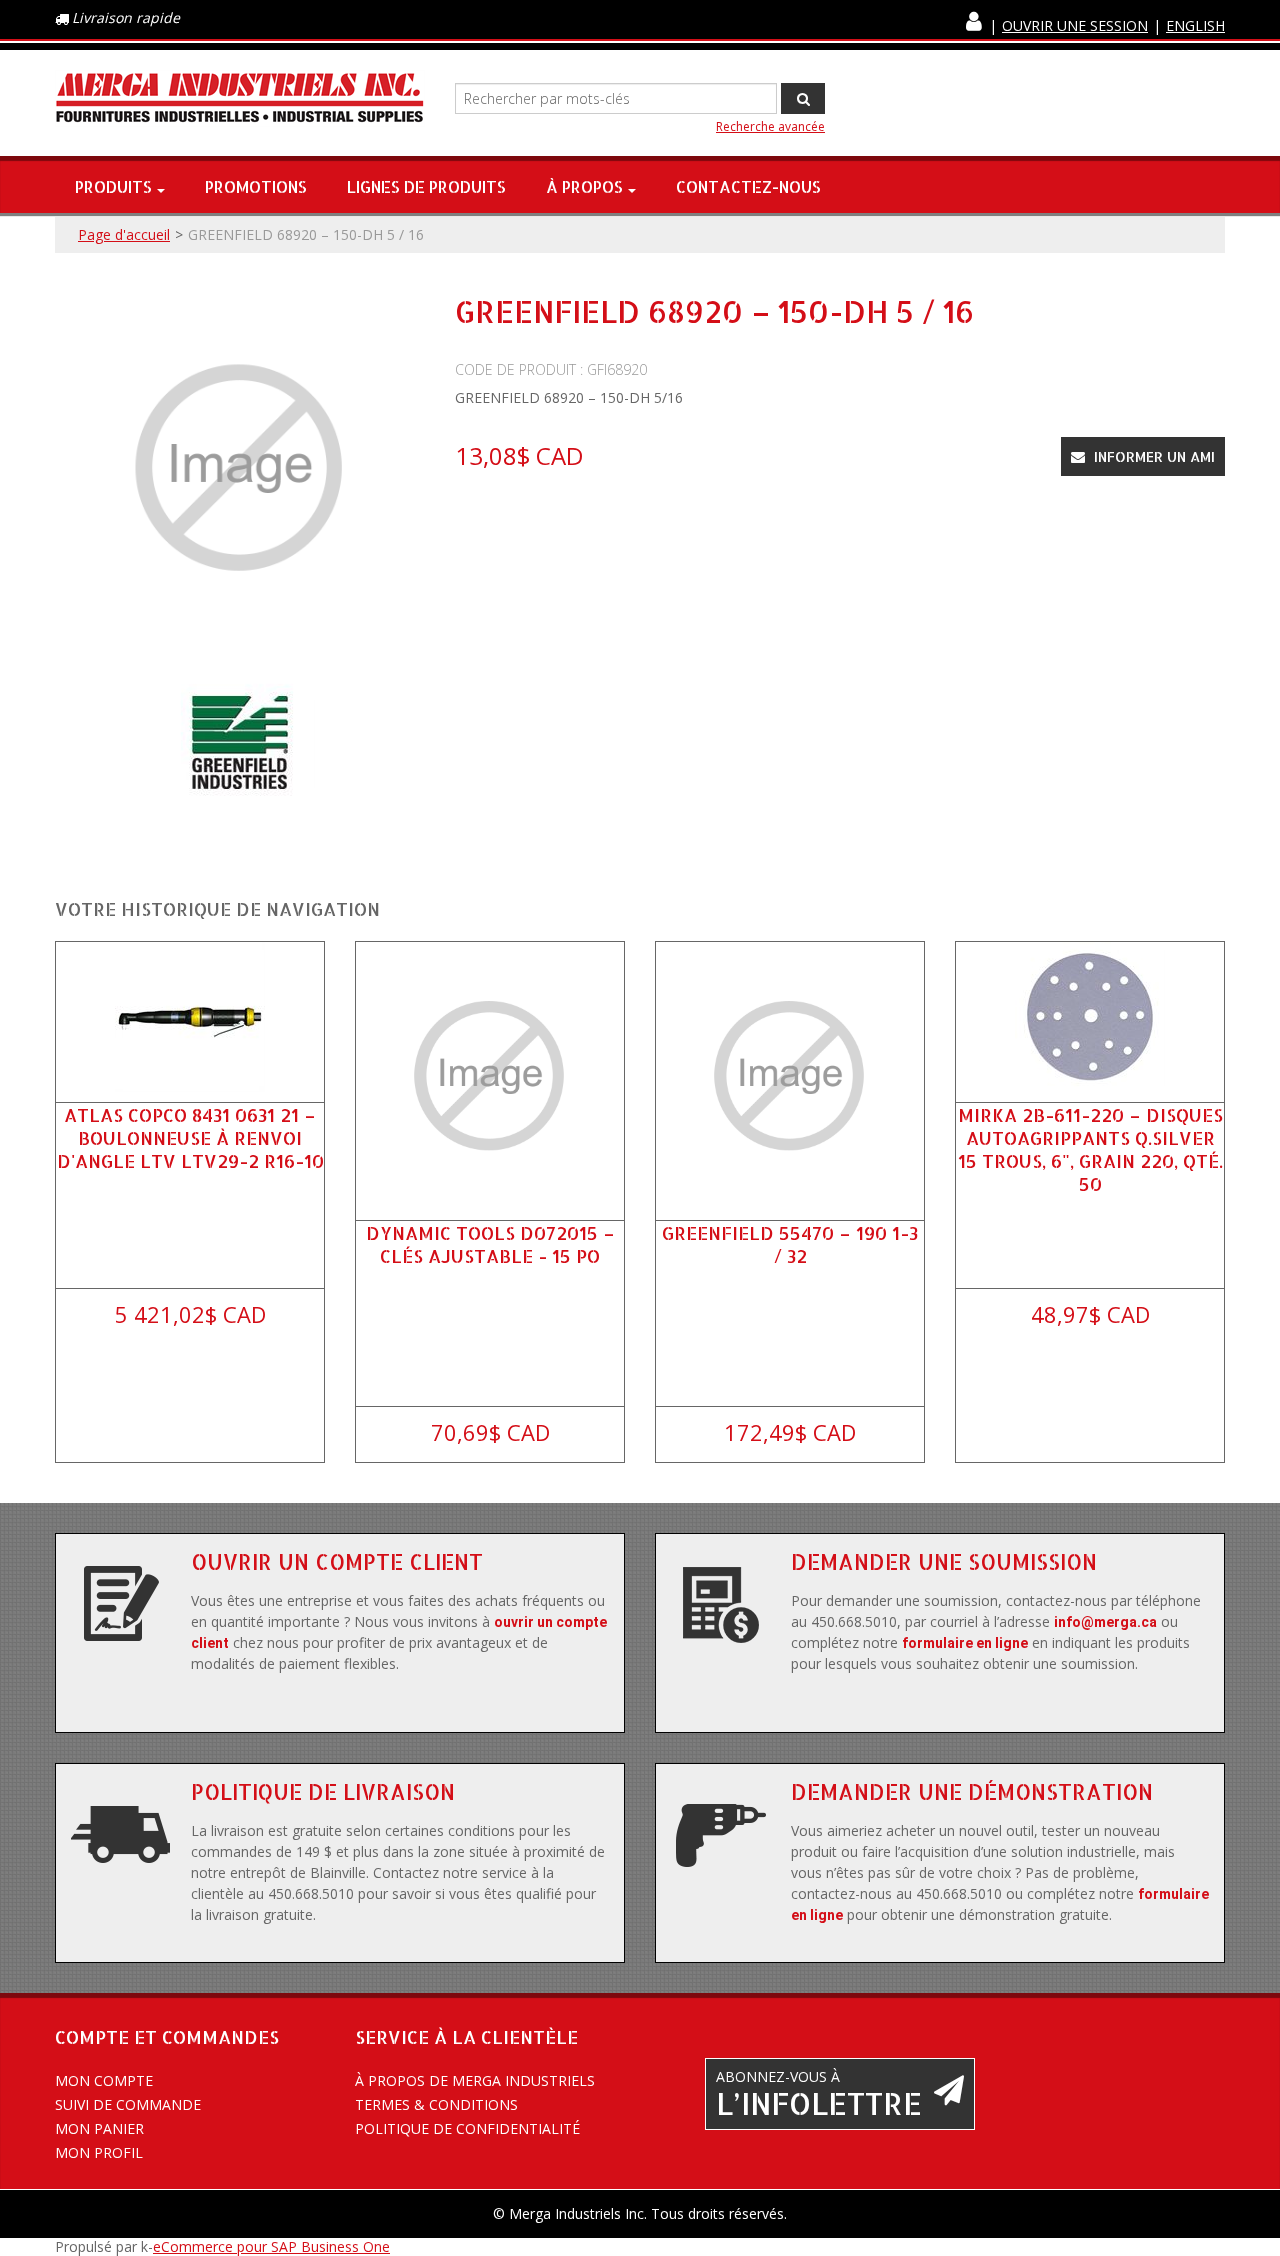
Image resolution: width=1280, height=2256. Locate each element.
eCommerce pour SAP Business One (271, 2246)
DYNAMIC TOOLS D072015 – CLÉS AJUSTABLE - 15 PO (490, 1244)
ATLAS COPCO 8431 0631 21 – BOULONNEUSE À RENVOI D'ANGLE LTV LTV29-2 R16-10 (190, 1137)
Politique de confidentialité (467, 2128)
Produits (113, 186)
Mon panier (99, 2128)
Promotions (256, 186)
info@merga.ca (1105, 1622)
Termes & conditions (436, 2104)
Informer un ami (1152, 456)
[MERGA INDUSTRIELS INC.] (240, 98)
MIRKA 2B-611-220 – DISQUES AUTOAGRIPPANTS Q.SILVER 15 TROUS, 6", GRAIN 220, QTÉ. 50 (1090, 1149)
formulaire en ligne (965, 1643)
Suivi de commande (128, 2104)
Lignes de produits (426, 186)
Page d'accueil (124, 234)
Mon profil (99, 2152)
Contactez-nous (748, 186)
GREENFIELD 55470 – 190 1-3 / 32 (790, 1244)
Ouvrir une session (1075, 25)
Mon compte (104, 2080)
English (1195, 25)
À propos (584, 186)
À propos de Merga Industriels (475, 2080)
